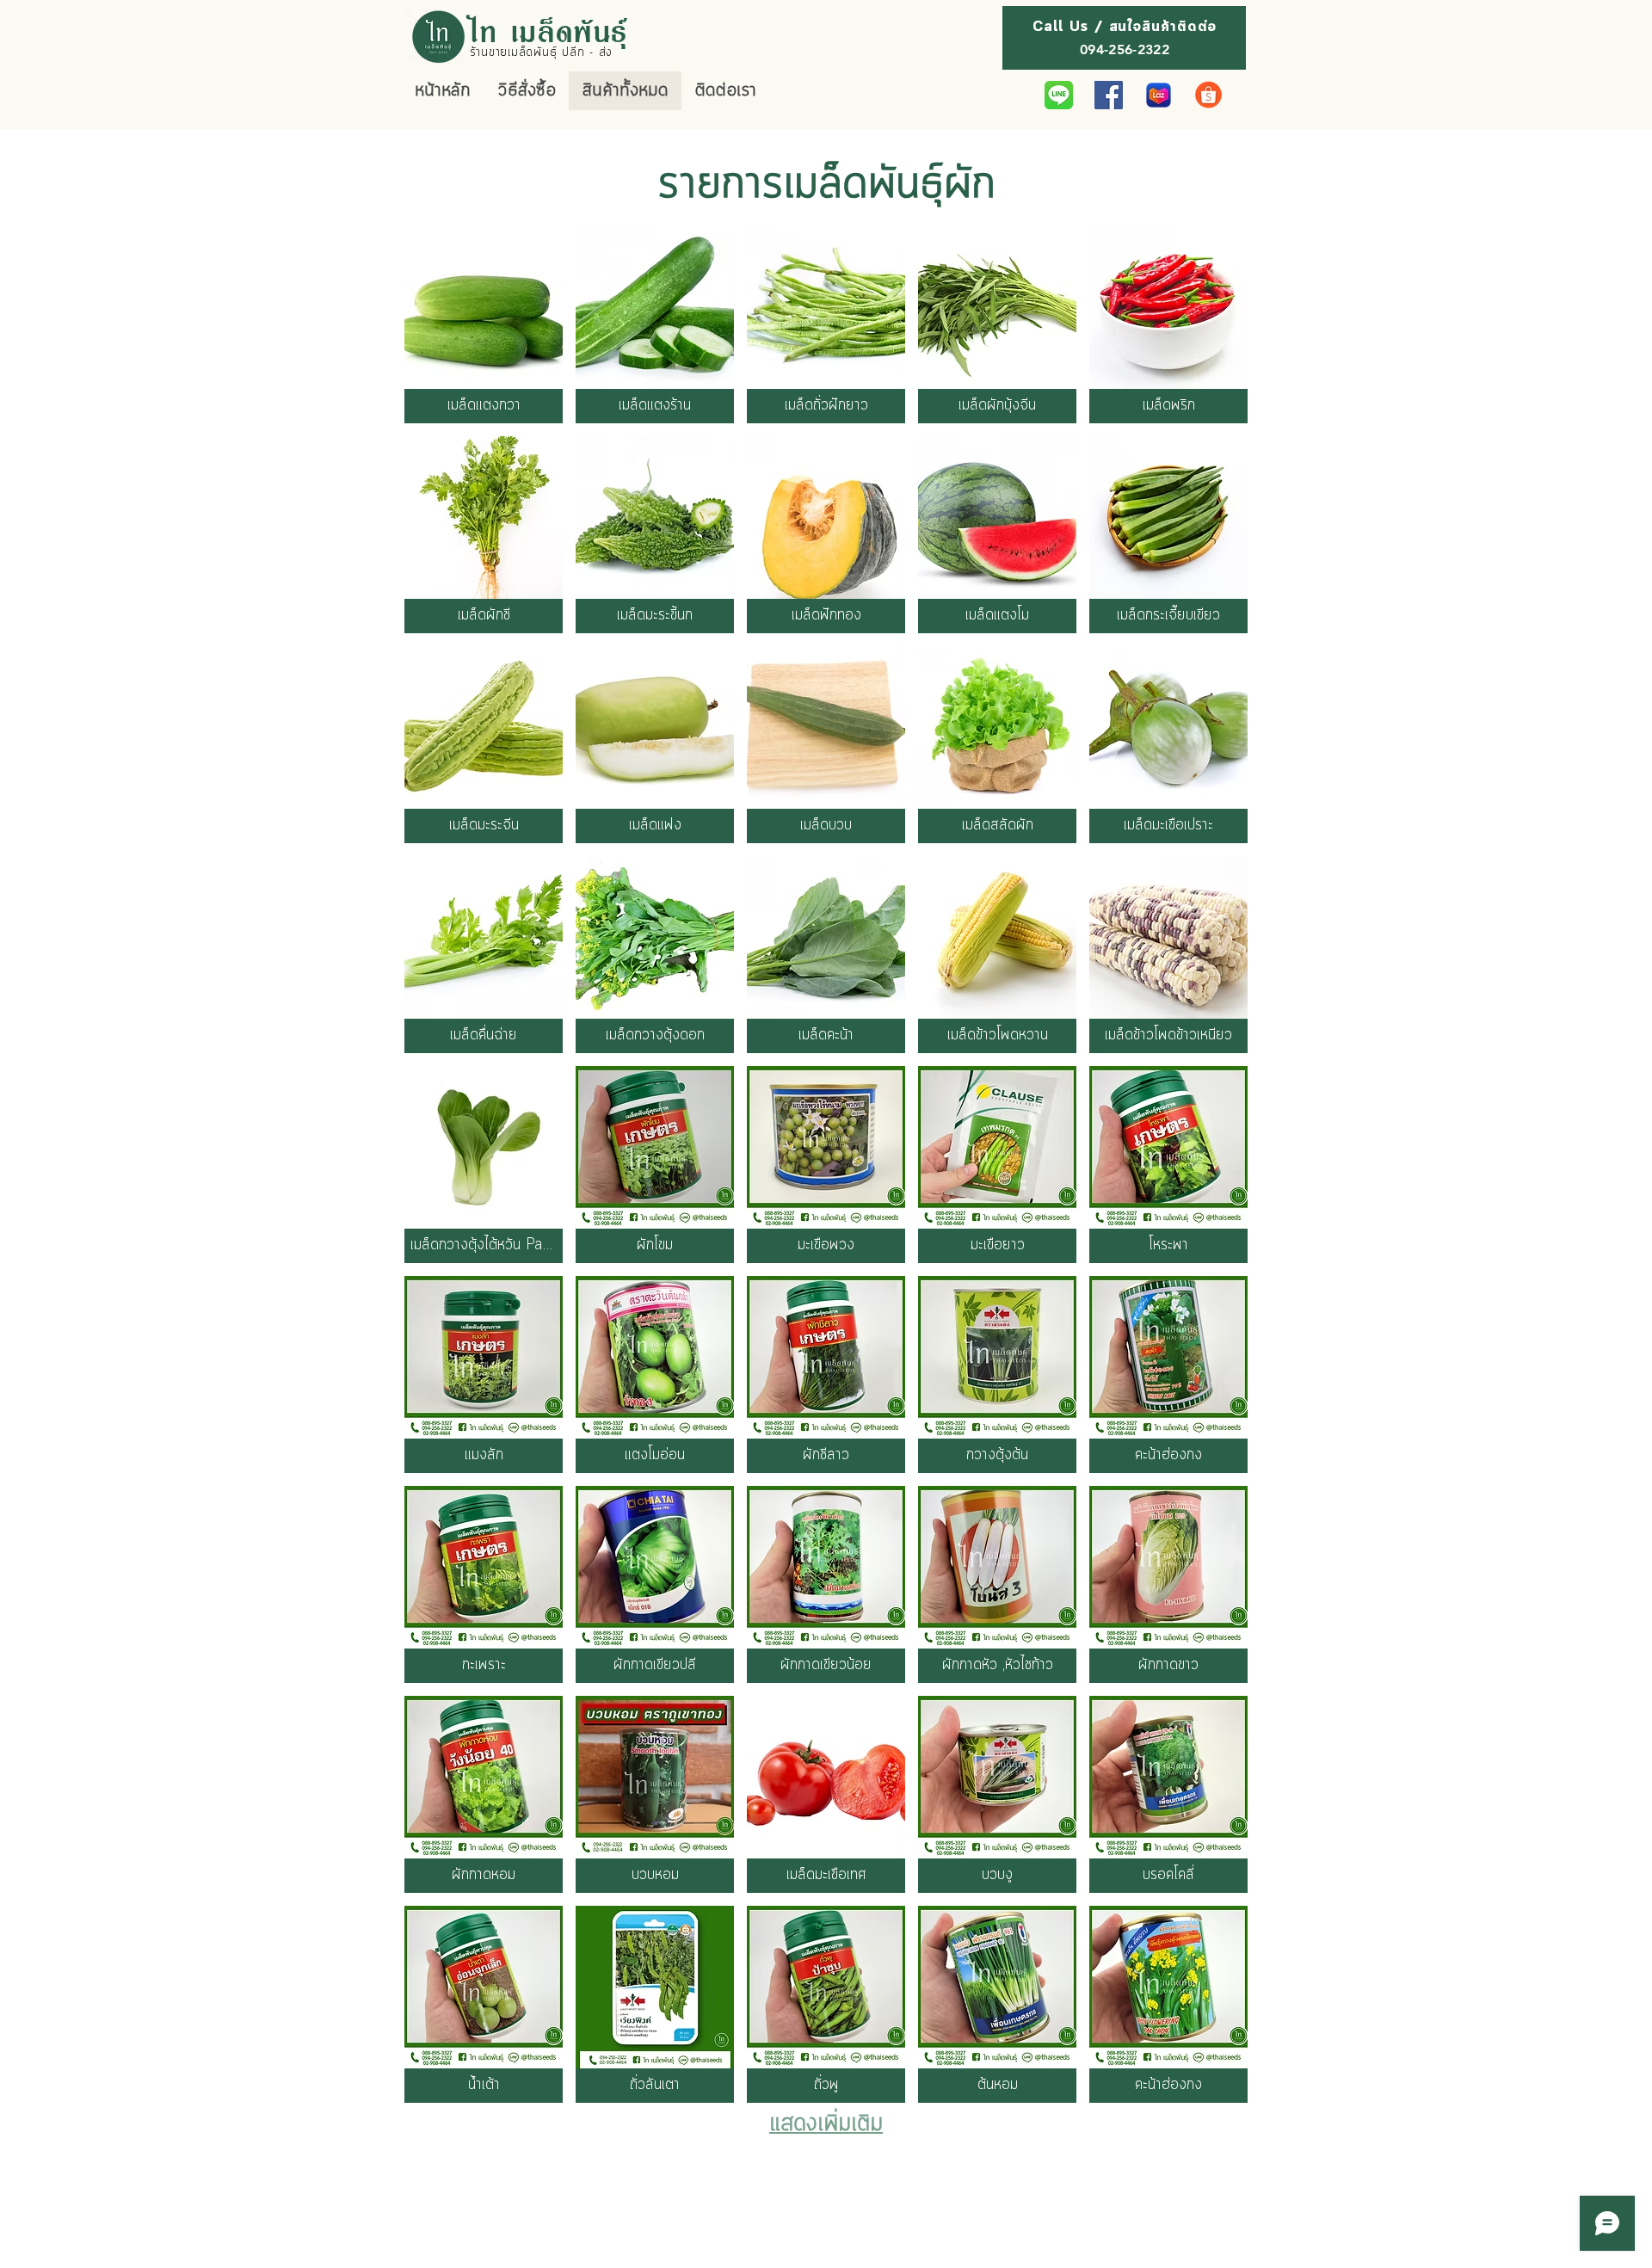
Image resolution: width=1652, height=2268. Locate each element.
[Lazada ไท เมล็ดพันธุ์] (1159, 95)
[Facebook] (1109, 95)
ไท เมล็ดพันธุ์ (549, 30)
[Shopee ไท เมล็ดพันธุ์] (1208, 95)
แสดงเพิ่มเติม (826, 2124)
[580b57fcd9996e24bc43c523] (1059, 95)
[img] (484, 2004)
